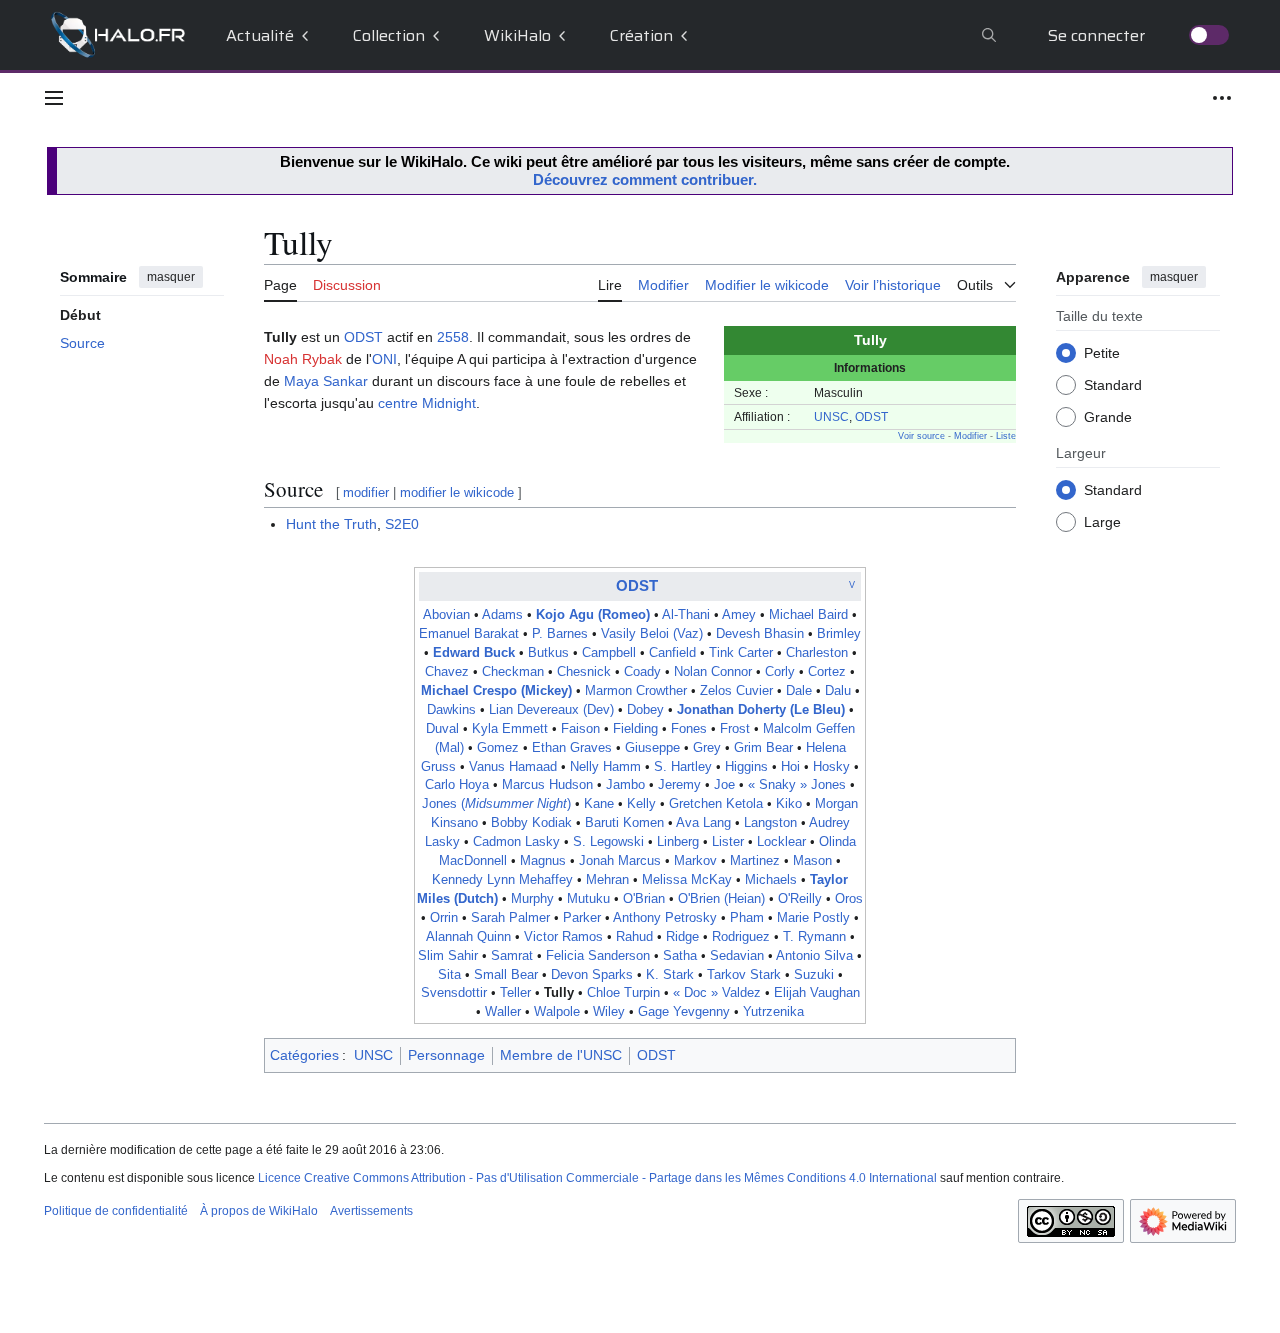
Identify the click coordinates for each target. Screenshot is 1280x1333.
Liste (1006, 436)
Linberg (678, 842)
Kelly (641, 804)
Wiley (609, 1012)
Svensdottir (454, 993)
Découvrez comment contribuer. (645, 179)
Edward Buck (474, 653)
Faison (580, 729)
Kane (599, 804)
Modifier (970, 436)
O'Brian (644, 899)
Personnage (446, 1055)
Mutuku (588, 899)
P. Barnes (560, 634)
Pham (747, 918)
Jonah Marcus (620, 861)
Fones (689, 729)
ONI (384, 359)
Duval (442, 729)
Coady (642, 672)
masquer (171, 277)
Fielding (635, 729)
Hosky (831, 767)
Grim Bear (763, 748)
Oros (849, 899)
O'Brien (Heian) (721, 899)
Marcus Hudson (547, 785)
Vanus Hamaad (513, 767)
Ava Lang (703, 823)
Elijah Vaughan (817, 993)
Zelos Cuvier (736, 691)
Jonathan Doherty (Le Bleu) (761, 710)
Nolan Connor (713, 672)
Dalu (838, 691)
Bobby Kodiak (531, 823)
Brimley (839, 634)
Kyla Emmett (510, 729)
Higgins (746, 767)
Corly (780, 672)
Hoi (790, 767)
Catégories (304, 1055)
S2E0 (402, 524)
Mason (812, 861)
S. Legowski (608, 842)
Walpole (557, 1012)
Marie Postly (813, 918)
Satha (680, 956)
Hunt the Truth (331, 524)
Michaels (771, 880)
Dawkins (451, 710)
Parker (582, 918)
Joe (724, 785)
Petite (1102, 352)
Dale (799, 691)
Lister (728, 842)
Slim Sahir (448, 956)
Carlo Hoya (457, 785)
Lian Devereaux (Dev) (551, 710)
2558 (453, 337)
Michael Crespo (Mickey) (496, 691)
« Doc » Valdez (717, 993)
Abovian (446, 615)
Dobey (645, 710)
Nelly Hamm (605, 767)
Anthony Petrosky (665, 918)
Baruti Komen (624, 823)
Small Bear (506, 975)
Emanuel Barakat (469, 634)
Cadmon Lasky (516, 842)
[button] (54, 98)
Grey (707, 748)
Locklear (781, 842)
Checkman (513, 672)
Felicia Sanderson (598, 956)
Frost (735, 729)
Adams (502, 615)
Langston (770, 823)
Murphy (532, 899)
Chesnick (584, 672)
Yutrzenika (773, 1012)
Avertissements (371, 1211)
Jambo (625, 785)
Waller (503, 1012)
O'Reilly (800, 899)
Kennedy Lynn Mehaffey (502, 880)
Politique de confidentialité (116, 1211)
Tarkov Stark (744, 975)
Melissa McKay (687, 880)
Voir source (921, 436)
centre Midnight (427, 403)
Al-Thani (686, 615)
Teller (515, 993)
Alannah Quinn (468, 937)
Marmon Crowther (636, 691)
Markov (695, 861)
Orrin (444, 918)
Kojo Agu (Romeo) (593, 615)
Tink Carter (741, 653)
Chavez (447, 672)
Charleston (817, 653)
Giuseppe (652, 748)
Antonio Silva (814, 956)
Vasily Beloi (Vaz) (652, 634)
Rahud (634, 937)
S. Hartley (683, 767)
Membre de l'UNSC (561, 1055)
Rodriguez (741, 937)
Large (1102, 521)
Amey (739, 615)
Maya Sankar (326, 381)
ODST (871, 416)
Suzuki (814, 975)
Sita (449, 975)
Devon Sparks (592, 975)
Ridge (682, 937)
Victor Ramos (563, 937)
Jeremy (679, 785)
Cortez (827, 672)
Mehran (607, 880)
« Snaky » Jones (797, 785)
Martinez (755, 861)
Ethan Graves (572, 748)
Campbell (609, 653)
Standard (1113, 384)
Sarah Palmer (510, 918)
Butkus (548, 653)
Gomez (498, 748)
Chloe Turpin (623, 993)
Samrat (512, 956)
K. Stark (670, 975)
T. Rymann (814, 937)
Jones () (496, 804)
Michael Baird (808, 615)
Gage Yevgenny (684, 1012)
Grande (1108, 416)
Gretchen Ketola (716, 804)
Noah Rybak (303, 359)
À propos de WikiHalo (259, 1211)
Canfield (672, 653)
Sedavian (737, 956)
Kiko (789, 804)
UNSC (831, 416)
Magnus (543, 861)
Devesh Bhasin (760, 634)
